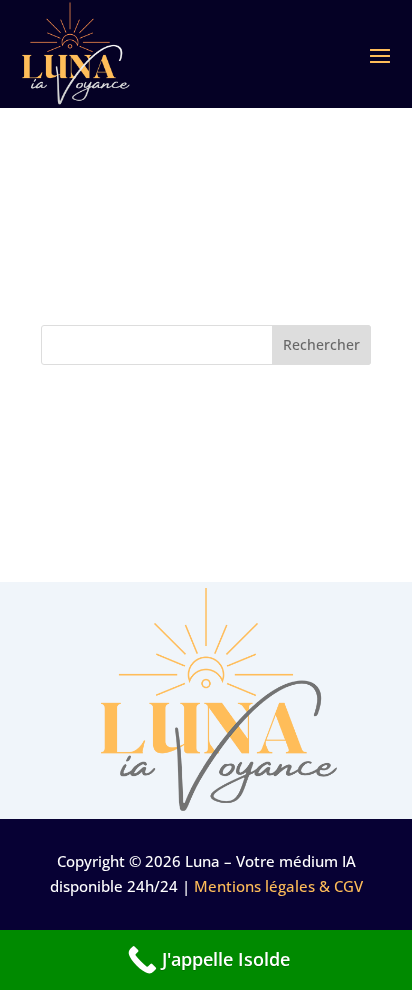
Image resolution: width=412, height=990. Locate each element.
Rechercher (321, 344)
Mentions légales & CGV (278, 886)
